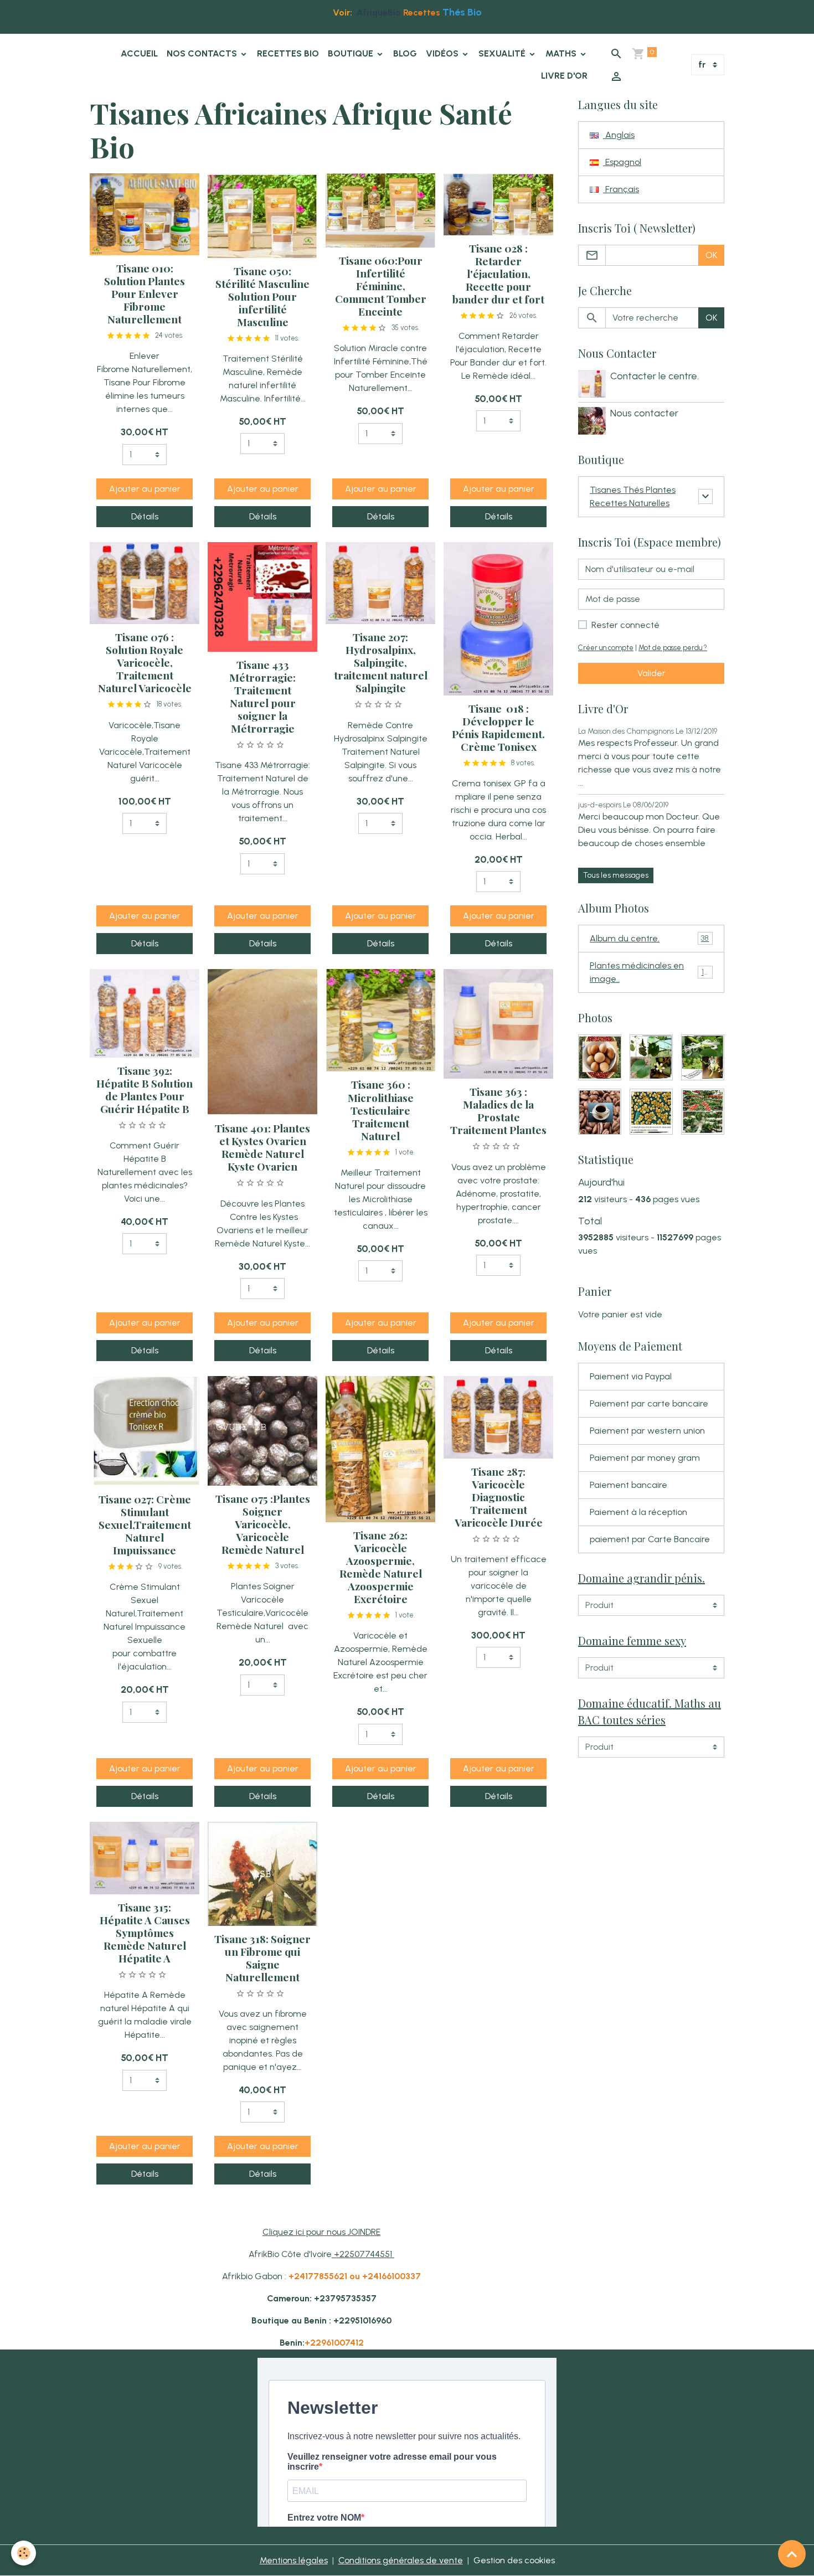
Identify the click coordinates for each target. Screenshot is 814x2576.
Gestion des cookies (514, 2560)
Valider (651, 673)
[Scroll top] (792, 2554)
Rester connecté (625, 625)
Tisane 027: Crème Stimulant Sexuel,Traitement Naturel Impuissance (145, 1524)
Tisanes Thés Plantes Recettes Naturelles (633, 496)
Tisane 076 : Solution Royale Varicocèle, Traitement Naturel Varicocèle (145, 662)
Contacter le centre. (655, 376)
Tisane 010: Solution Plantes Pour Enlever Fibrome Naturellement (145, 293)
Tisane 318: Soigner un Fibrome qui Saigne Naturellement (262, 1958)
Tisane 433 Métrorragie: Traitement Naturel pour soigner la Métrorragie (262, 696)
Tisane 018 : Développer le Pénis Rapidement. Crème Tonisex (498, 727)
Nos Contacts (203, 53)
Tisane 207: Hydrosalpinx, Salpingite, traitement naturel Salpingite (381, 662)
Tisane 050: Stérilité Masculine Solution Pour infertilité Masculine (262, 296)
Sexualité (503, 53)
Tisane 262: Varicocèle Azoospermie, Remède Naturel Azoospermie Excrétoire (381, 1567)
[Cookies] (24, 2553)
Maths (562, 53)
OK (711, 255)
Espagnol (622, 162)
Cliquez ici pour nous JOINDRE (321, 2232)
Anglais (619, 135)
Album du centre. (649, 938)
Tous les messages (616, 875)
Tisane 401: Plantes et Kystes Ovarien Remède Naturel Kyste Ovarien (262, 1147)
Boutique (352, 53)
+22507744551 (364, 2254)
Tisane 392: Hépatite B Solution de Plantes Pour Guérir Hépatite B (145, 1089)
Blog (405, 53)
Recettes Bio (288, 53)
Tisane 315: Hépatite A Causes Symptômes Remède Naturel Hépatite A (145, 1933)
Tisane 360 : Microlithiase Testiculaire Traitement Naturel (381, 1110)
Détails (145, 516)
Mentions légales (294, 2560)
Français (621, 189)
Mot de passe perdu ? (673, 648)
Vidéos (443, 53)
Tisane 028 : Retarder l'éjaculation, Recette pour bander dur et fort (498, 274)
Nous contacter (644, 413)
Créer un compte (606, 648)
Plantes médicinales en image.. (650, 972)
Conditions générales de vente (401, 2560)
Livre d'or (564, 76)
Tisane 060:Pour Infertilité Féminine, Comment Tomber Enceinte (381, 286)
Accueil (139, 53)
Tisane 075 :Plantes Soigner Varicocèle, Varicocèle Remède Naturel (263, 1524)
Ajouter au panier (145, 489)
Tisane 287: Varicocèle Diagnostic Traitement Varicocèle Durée (499, 1497)
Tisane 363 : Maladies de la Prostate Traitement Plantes (498, 1111)
